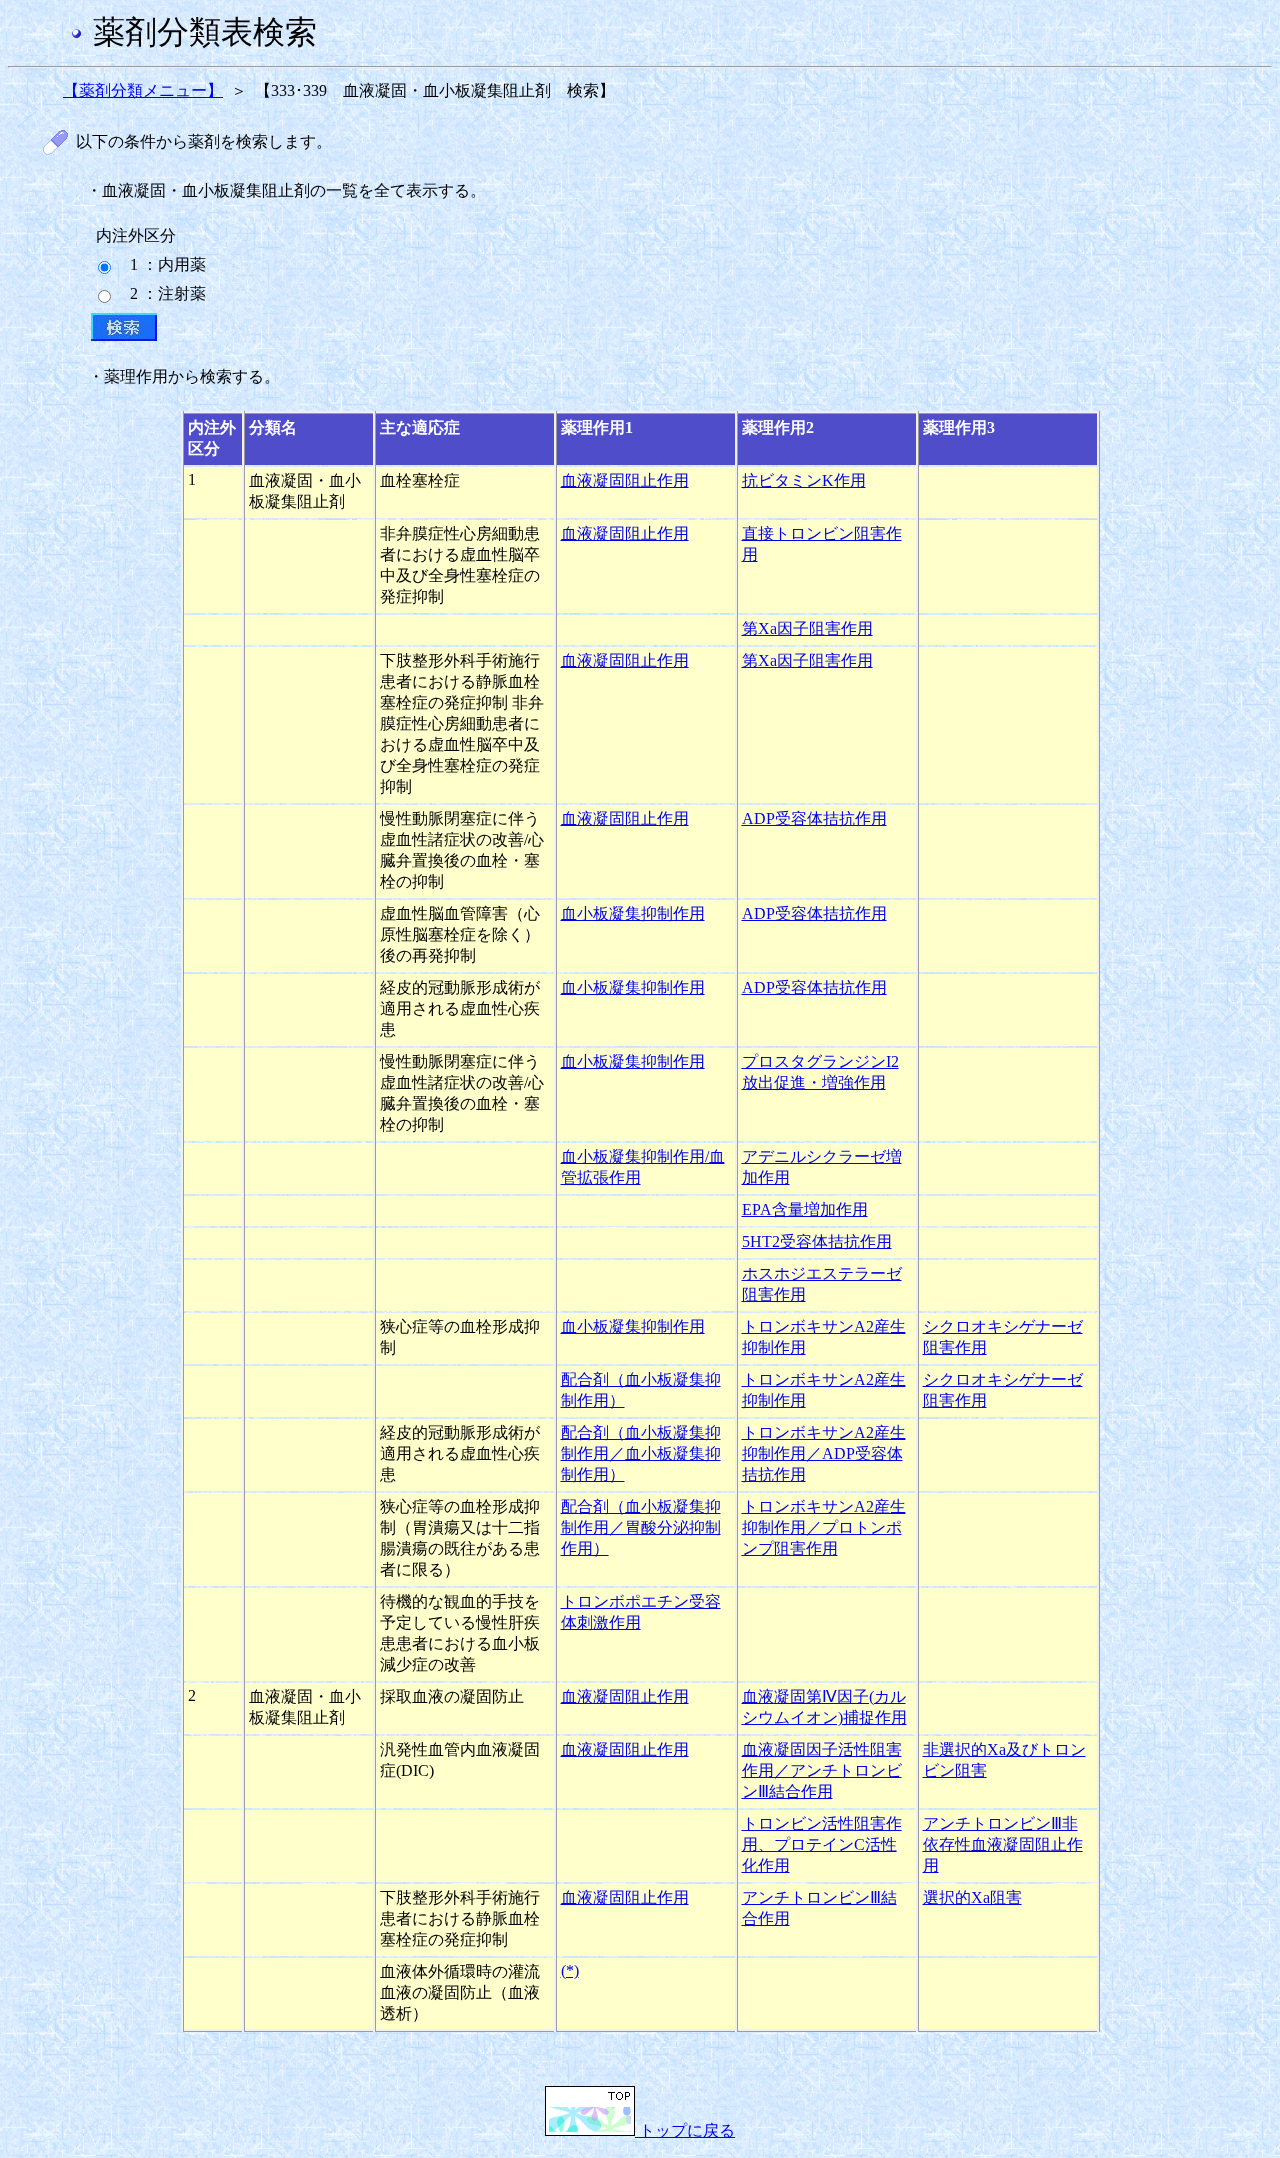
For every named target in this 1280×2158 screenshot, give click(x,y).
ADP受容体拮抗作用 (814, 818)
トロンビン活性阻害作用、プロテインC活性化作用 (822, 1844)
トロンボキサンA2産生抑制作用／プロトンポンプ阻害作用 (824, 1527)
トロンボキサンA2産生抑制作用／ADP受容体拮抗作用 (824, 1453)
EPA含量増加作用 (805, 1209)
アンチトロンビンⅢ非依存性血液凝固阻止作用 (1003, 1844)
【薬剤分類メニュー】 (143, 90)
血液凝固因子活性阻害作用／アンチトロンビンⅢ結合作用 (822, 1770)
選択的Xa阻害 (972, 1897)
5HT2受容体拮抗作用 (817, 1241)
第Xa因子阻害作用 (807, 628)
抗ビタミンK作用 (804, 480)
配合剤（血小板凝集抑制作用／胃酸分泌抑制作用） (641, 1527)
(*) (570, 1970)
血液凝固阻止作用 (625, 480)
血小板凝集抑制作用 (633, 913)
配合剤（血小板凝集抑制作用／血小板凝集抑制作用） (641, 1453)
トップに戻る (685, 2130)
